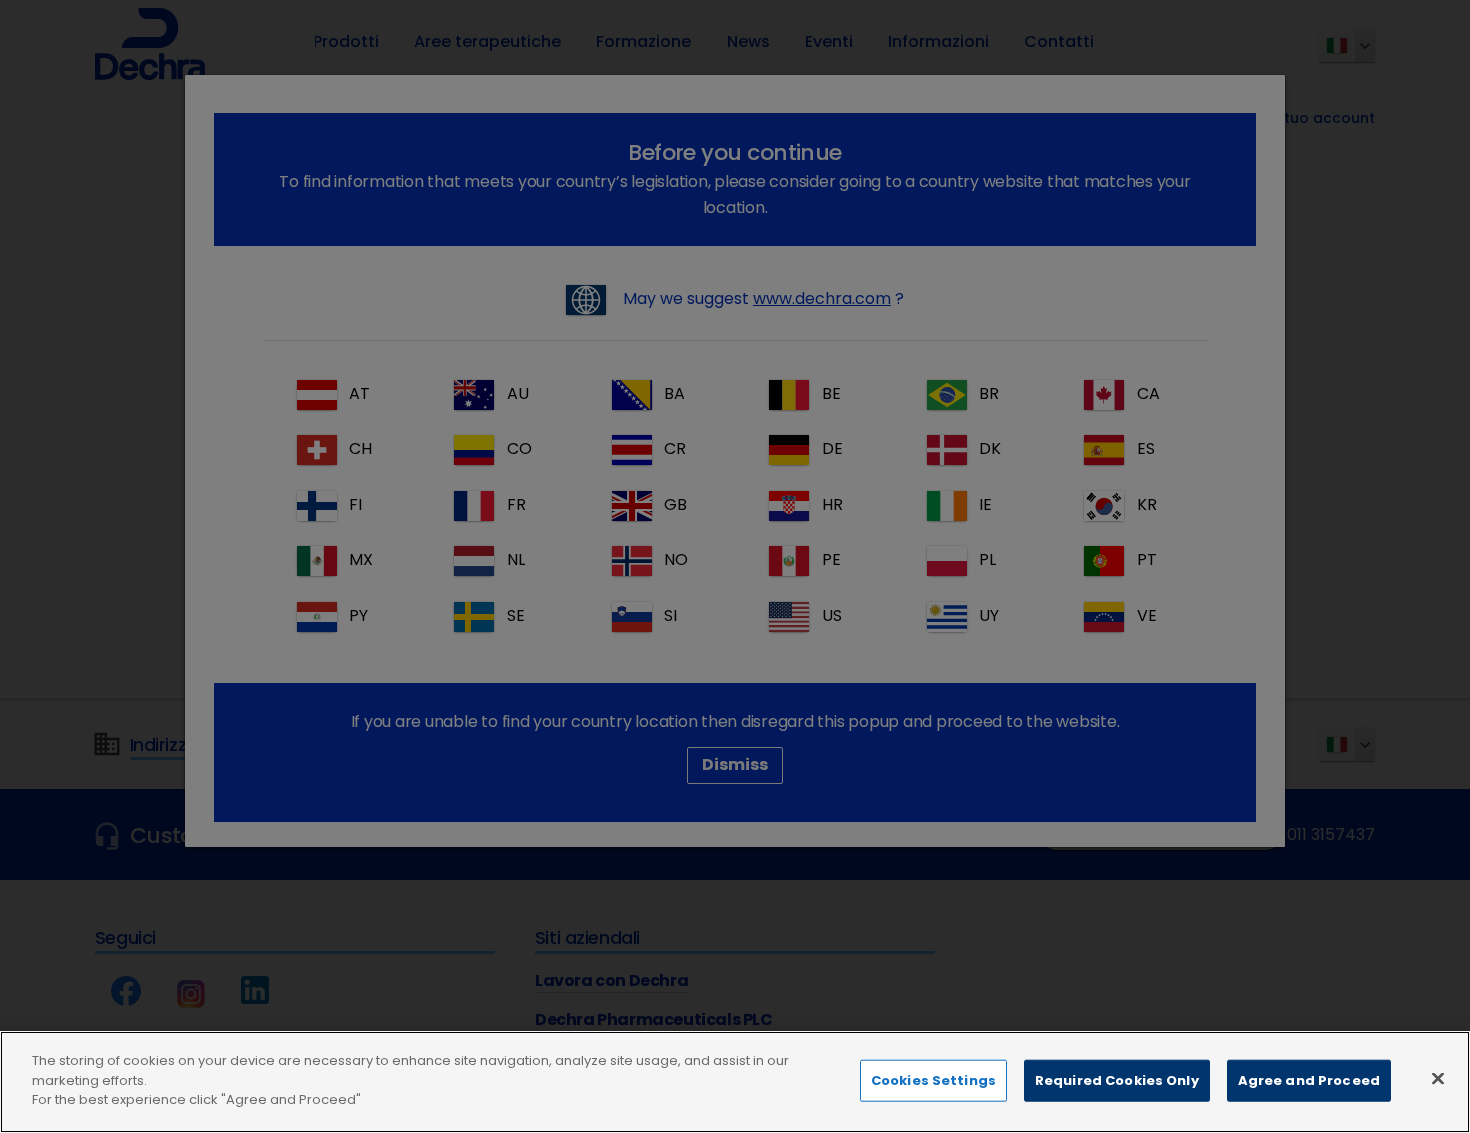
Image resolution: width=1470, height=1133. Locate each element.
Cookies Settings (933, 1080)
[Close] (1438, 1079)
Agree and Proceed (1309, 1080)
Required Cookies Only (1117, 1080)
